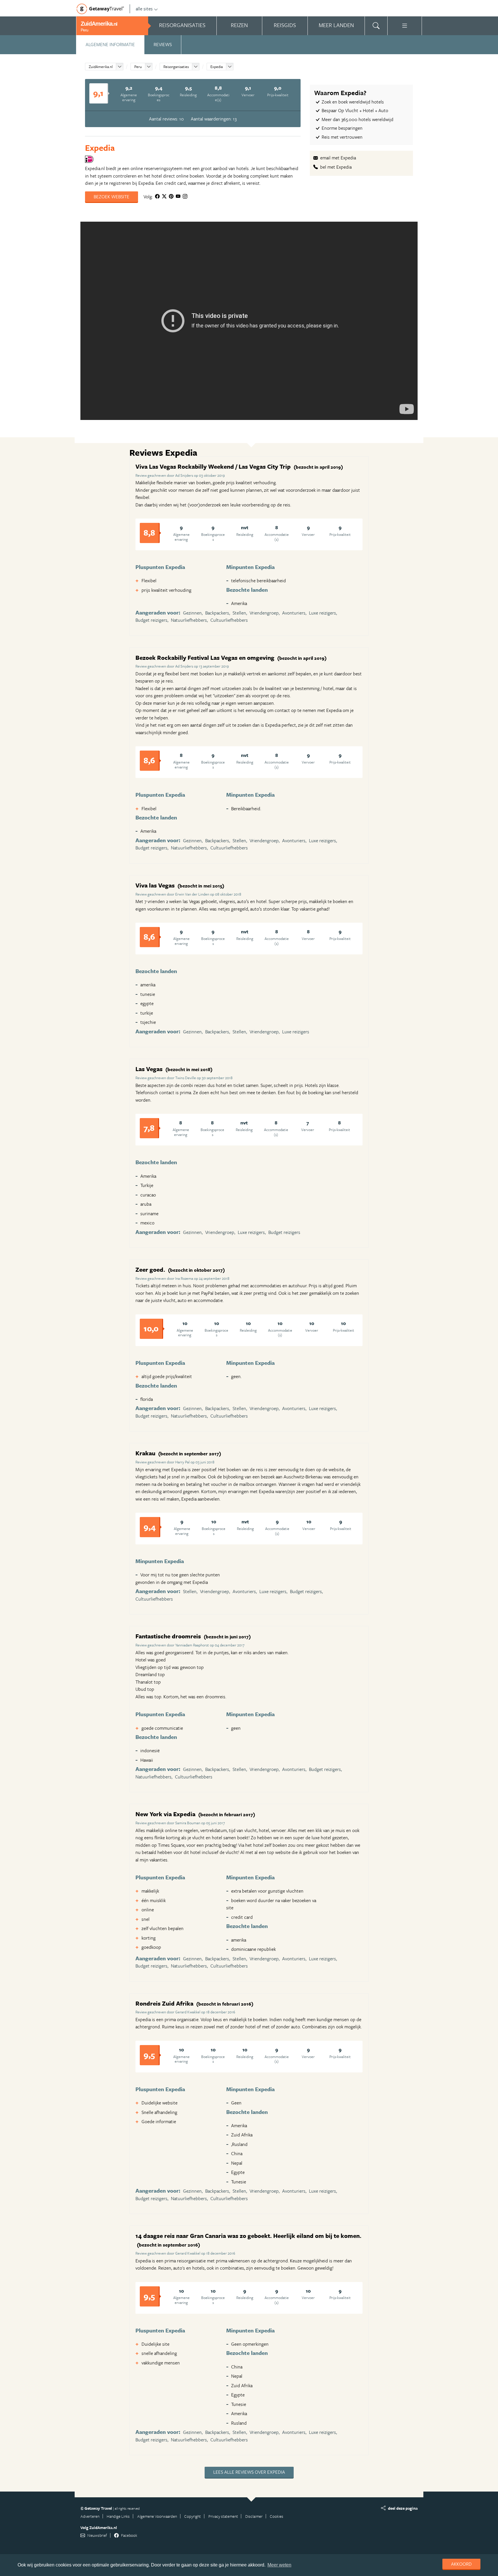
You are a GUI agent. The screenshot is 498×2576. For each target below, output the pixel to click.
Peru (138, 67)
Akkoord (461, 2564)
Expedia (217, 67)
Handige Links (118, 2516)
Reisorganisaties (176, 67)
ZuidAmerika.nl (101, 67)
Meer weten (279, 2565)
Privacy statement (223, 2516)
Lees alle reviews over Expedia (249, 2472)
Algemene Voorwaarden (157, 2516)
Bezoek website (112, 197)
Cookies (277, 2516)
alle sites (144, 9)
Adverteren (90, 2516)
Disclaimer (254, 2516)
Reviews (163, 44)
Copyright (193, 2516)
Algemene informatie (110, 44)
